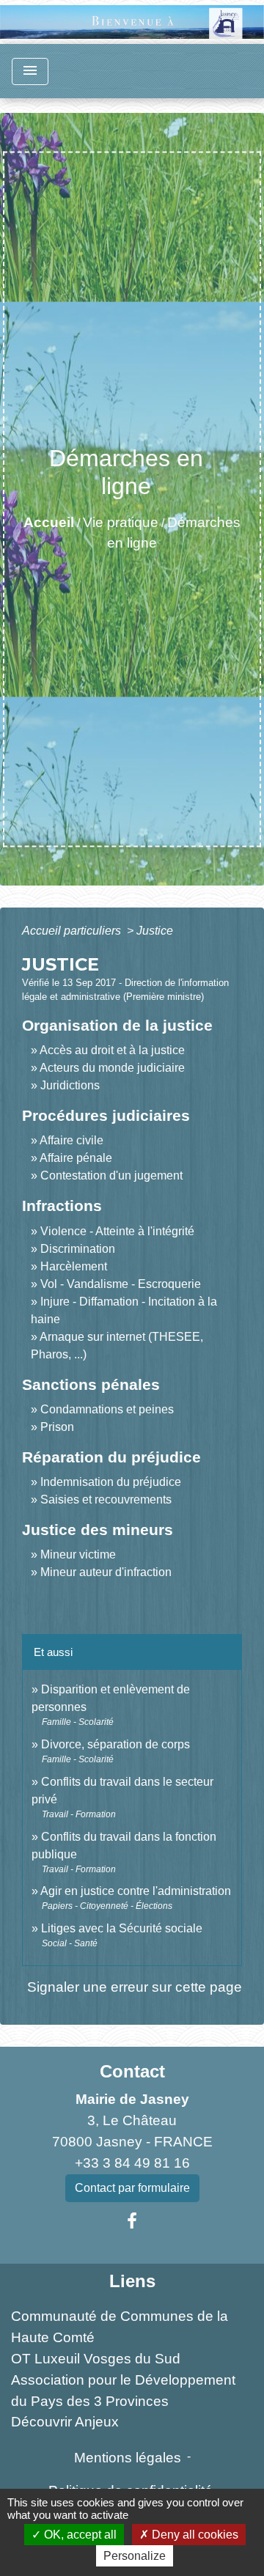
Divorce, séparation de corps (115, 1744)
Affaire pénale (76, 1158)
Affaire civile (71, 1140)
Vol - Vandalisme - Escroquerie (121, 1284)
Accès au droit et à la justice (112, 1050)
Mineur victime (78, 1554)
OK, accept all (79, 2535)
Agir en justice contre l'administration (136, 1891)
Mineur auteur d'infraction (106, 1572)
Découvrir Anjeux (65, 2422)
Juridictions (70, 1085)
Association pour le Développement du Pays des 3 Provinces (123, 2391)
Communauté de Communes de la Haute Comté (120, 2327)
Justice (155, 931)
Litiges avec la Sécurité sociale (122, 1928)
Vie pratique (121, 522)
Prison (57, 1427)
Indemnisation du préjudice (111, 1482)
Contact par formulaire (132, 2188)
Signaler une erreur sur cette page (135, 1987)
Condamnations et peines (107, 1409)
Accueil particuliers (73, 931)
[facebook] (132, 2221)
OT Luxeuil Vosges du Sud (96, 2359)
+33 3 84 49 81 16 (132, 2163)
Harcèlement (74, 1266)
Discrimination (78, 1249)
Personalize (135, 2556)
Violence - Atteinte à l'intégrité (117, 1231)
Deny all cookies (194, 2535)
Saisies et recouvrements (106, 1499)
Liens (132, 2281)
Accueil (49, 522)
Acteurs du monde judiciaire (112, 1068)
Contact (132, 2071)
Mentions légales (128, 2458)
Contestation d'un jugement (111, 1175)
